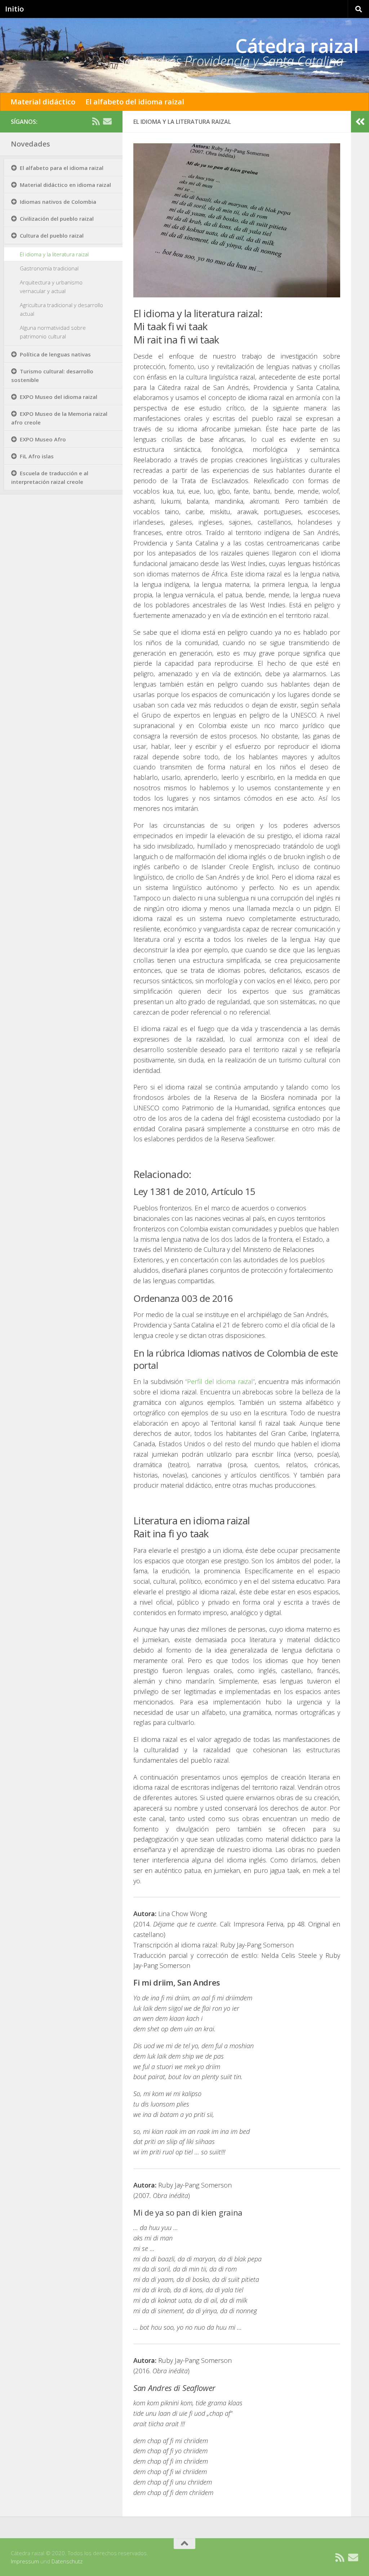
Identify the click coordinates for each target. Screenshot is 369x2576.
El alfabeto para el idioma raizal (62, 168)
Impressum (25, 2561)
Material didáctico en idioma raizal (65, 185)
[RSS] (96, 121)
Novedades (30, 144)
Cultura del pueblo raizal (52, 235)
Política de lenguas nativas (55, 354)
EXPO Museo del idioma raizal (59, 397)
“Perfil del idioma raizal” (220, 1381)
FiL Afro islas (37, 456)
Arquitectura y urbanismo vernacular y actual (51, 287)
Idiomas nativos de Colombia (58, 202)
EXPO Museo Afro (43, 439)
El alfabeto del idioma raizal (135, 102)
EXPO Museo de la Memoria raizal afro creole (59, 418)
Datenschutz (67, 2561)
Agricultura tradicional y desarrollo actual (61, 309)
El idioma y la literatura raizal (54, 254)
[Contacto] (107, 121)
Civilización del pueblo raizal (57, 219)
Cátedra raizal (297, 46)
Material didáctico (43, 102)
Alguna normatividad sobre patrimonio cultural (53, 332)
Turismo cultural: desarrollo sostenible (52, 376)
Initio (14, 9)
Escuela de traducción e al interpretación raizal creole (50, 477)
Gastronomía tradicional (49, 268)
